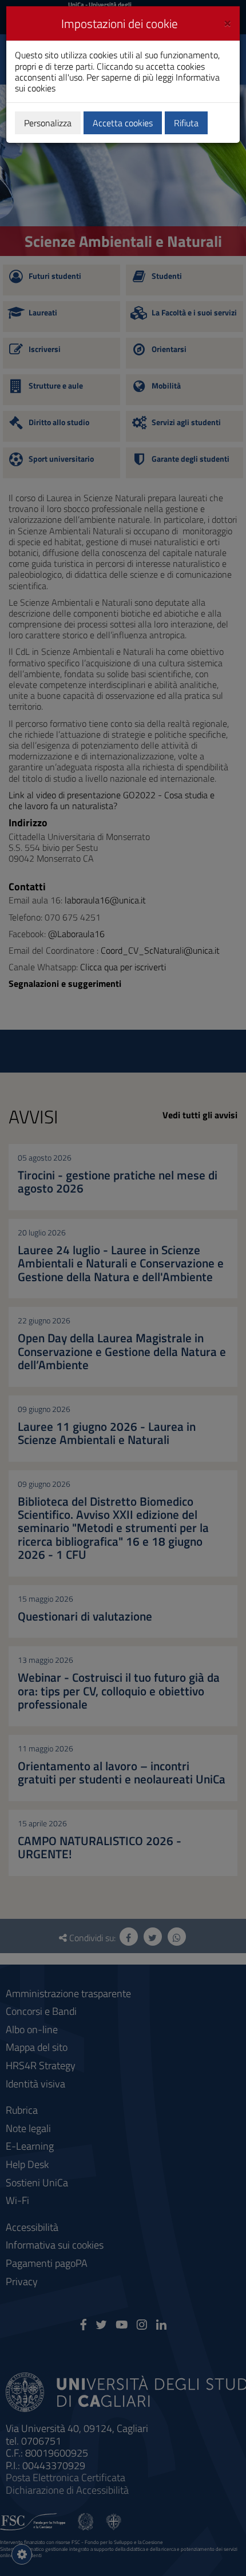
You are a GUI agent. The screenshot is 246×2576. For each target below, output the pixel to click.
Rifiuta (186, 123)
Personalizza (48, 123)
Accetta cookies (123, 123)
